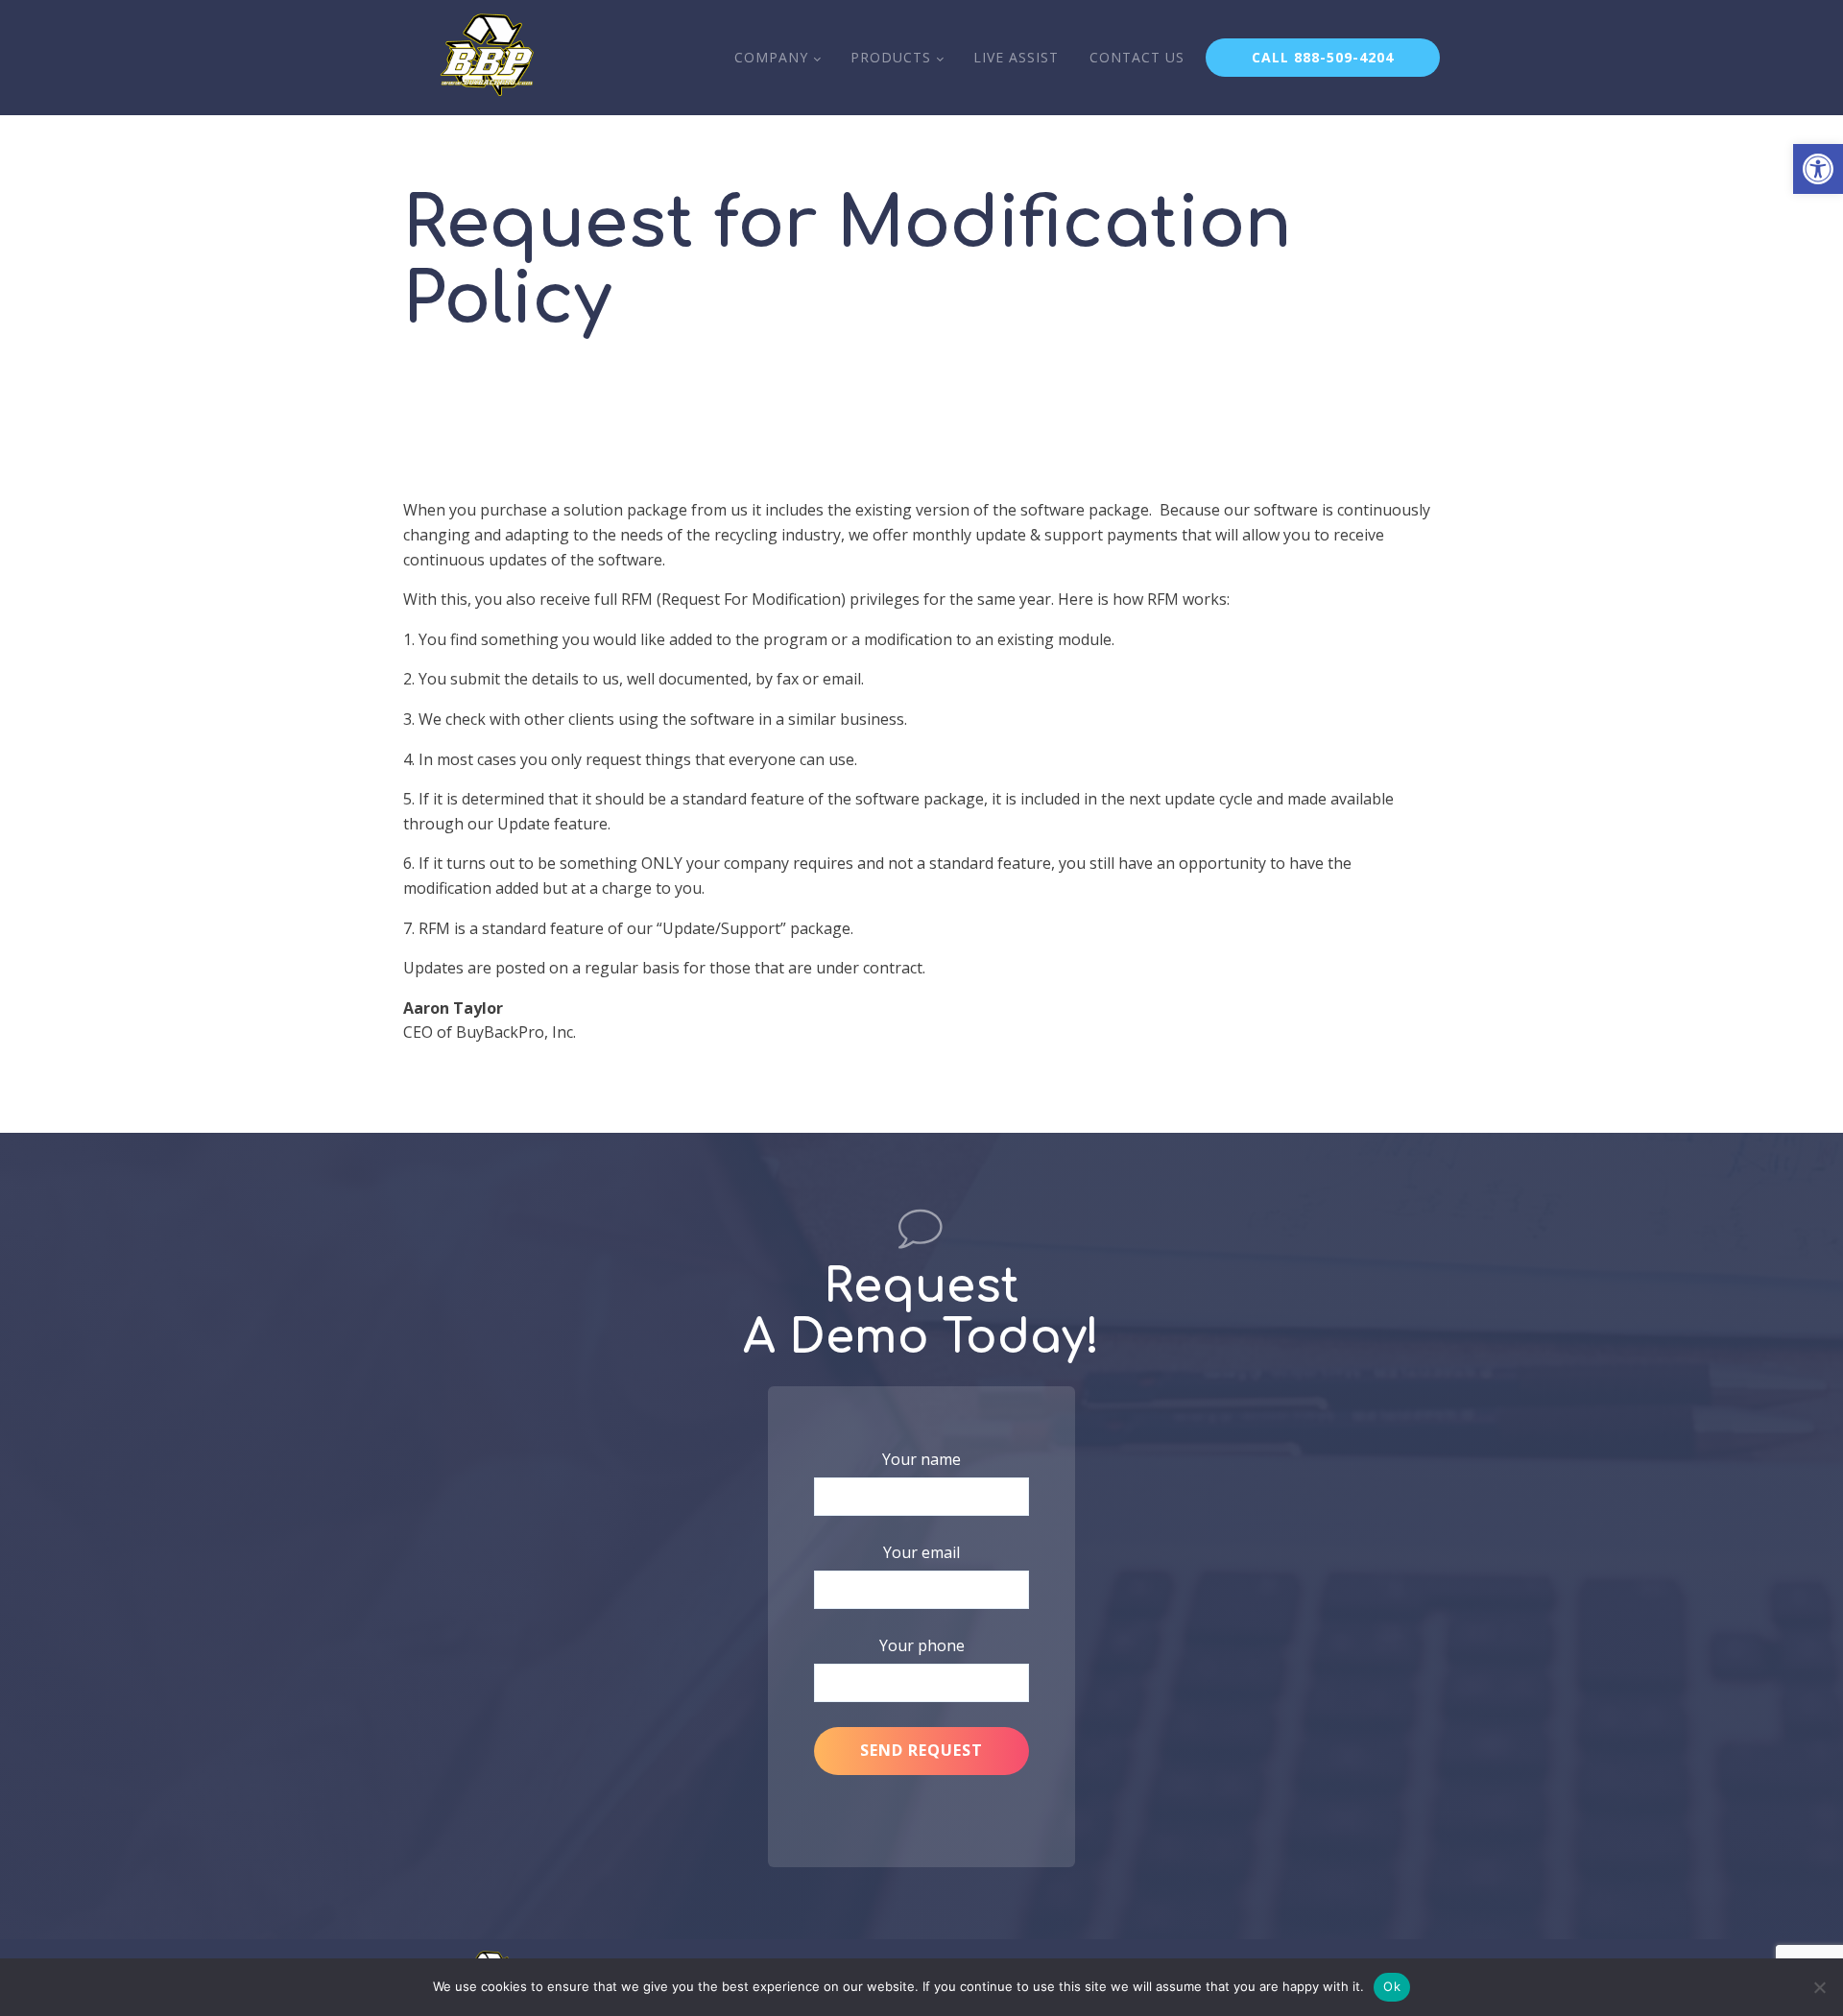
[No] (1819, 1987)
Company (771, 57)
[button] (1818, 169)
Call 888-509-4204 (1323, 57)
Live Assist (1016, 57)
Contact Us (1137, 57)
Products (891, 57)
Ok (1392, 1986)
